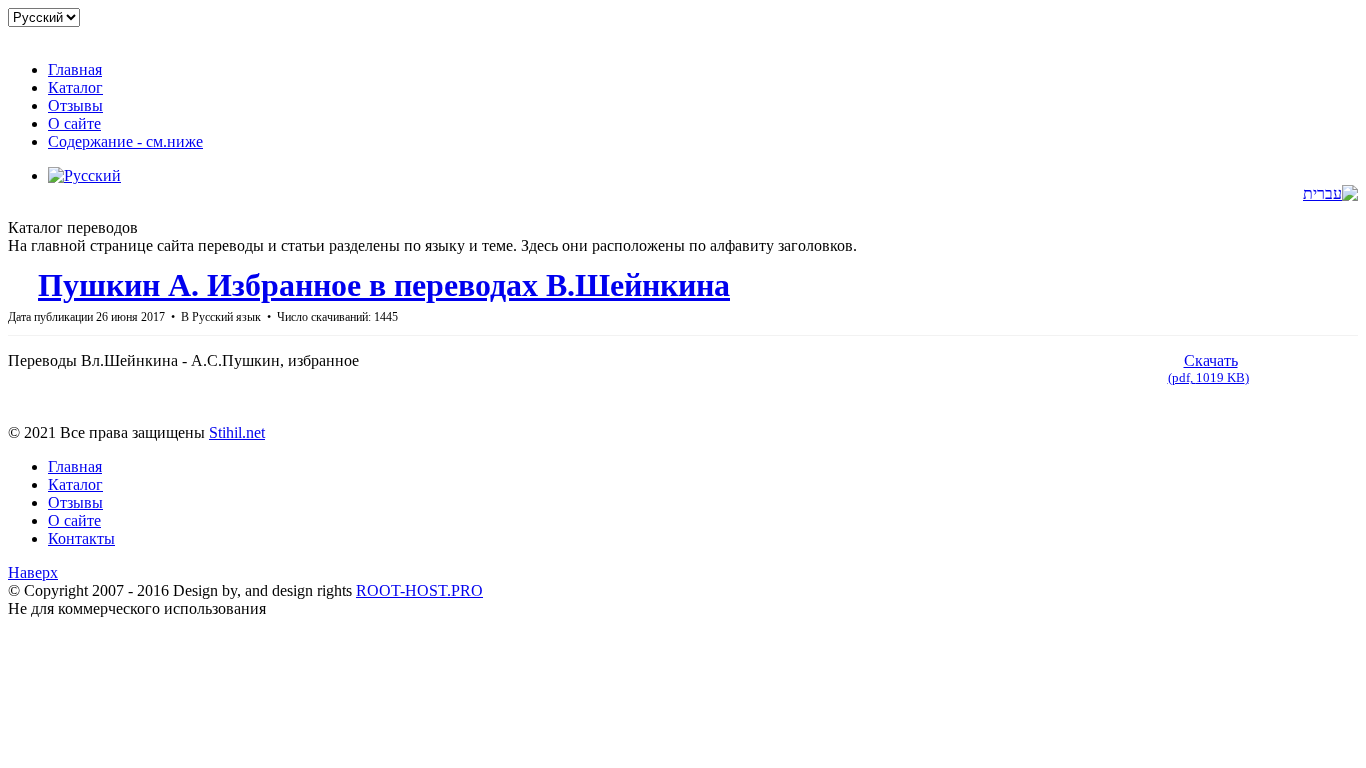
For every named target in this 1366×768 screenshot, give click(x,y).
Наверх (33, 572)
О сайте (74, 520)
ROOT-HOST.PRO (419, 590)
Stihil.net (237, 432)
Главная (75, 466)
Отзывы (75, 502)
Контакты (81, 538)
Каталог (75, 484)
